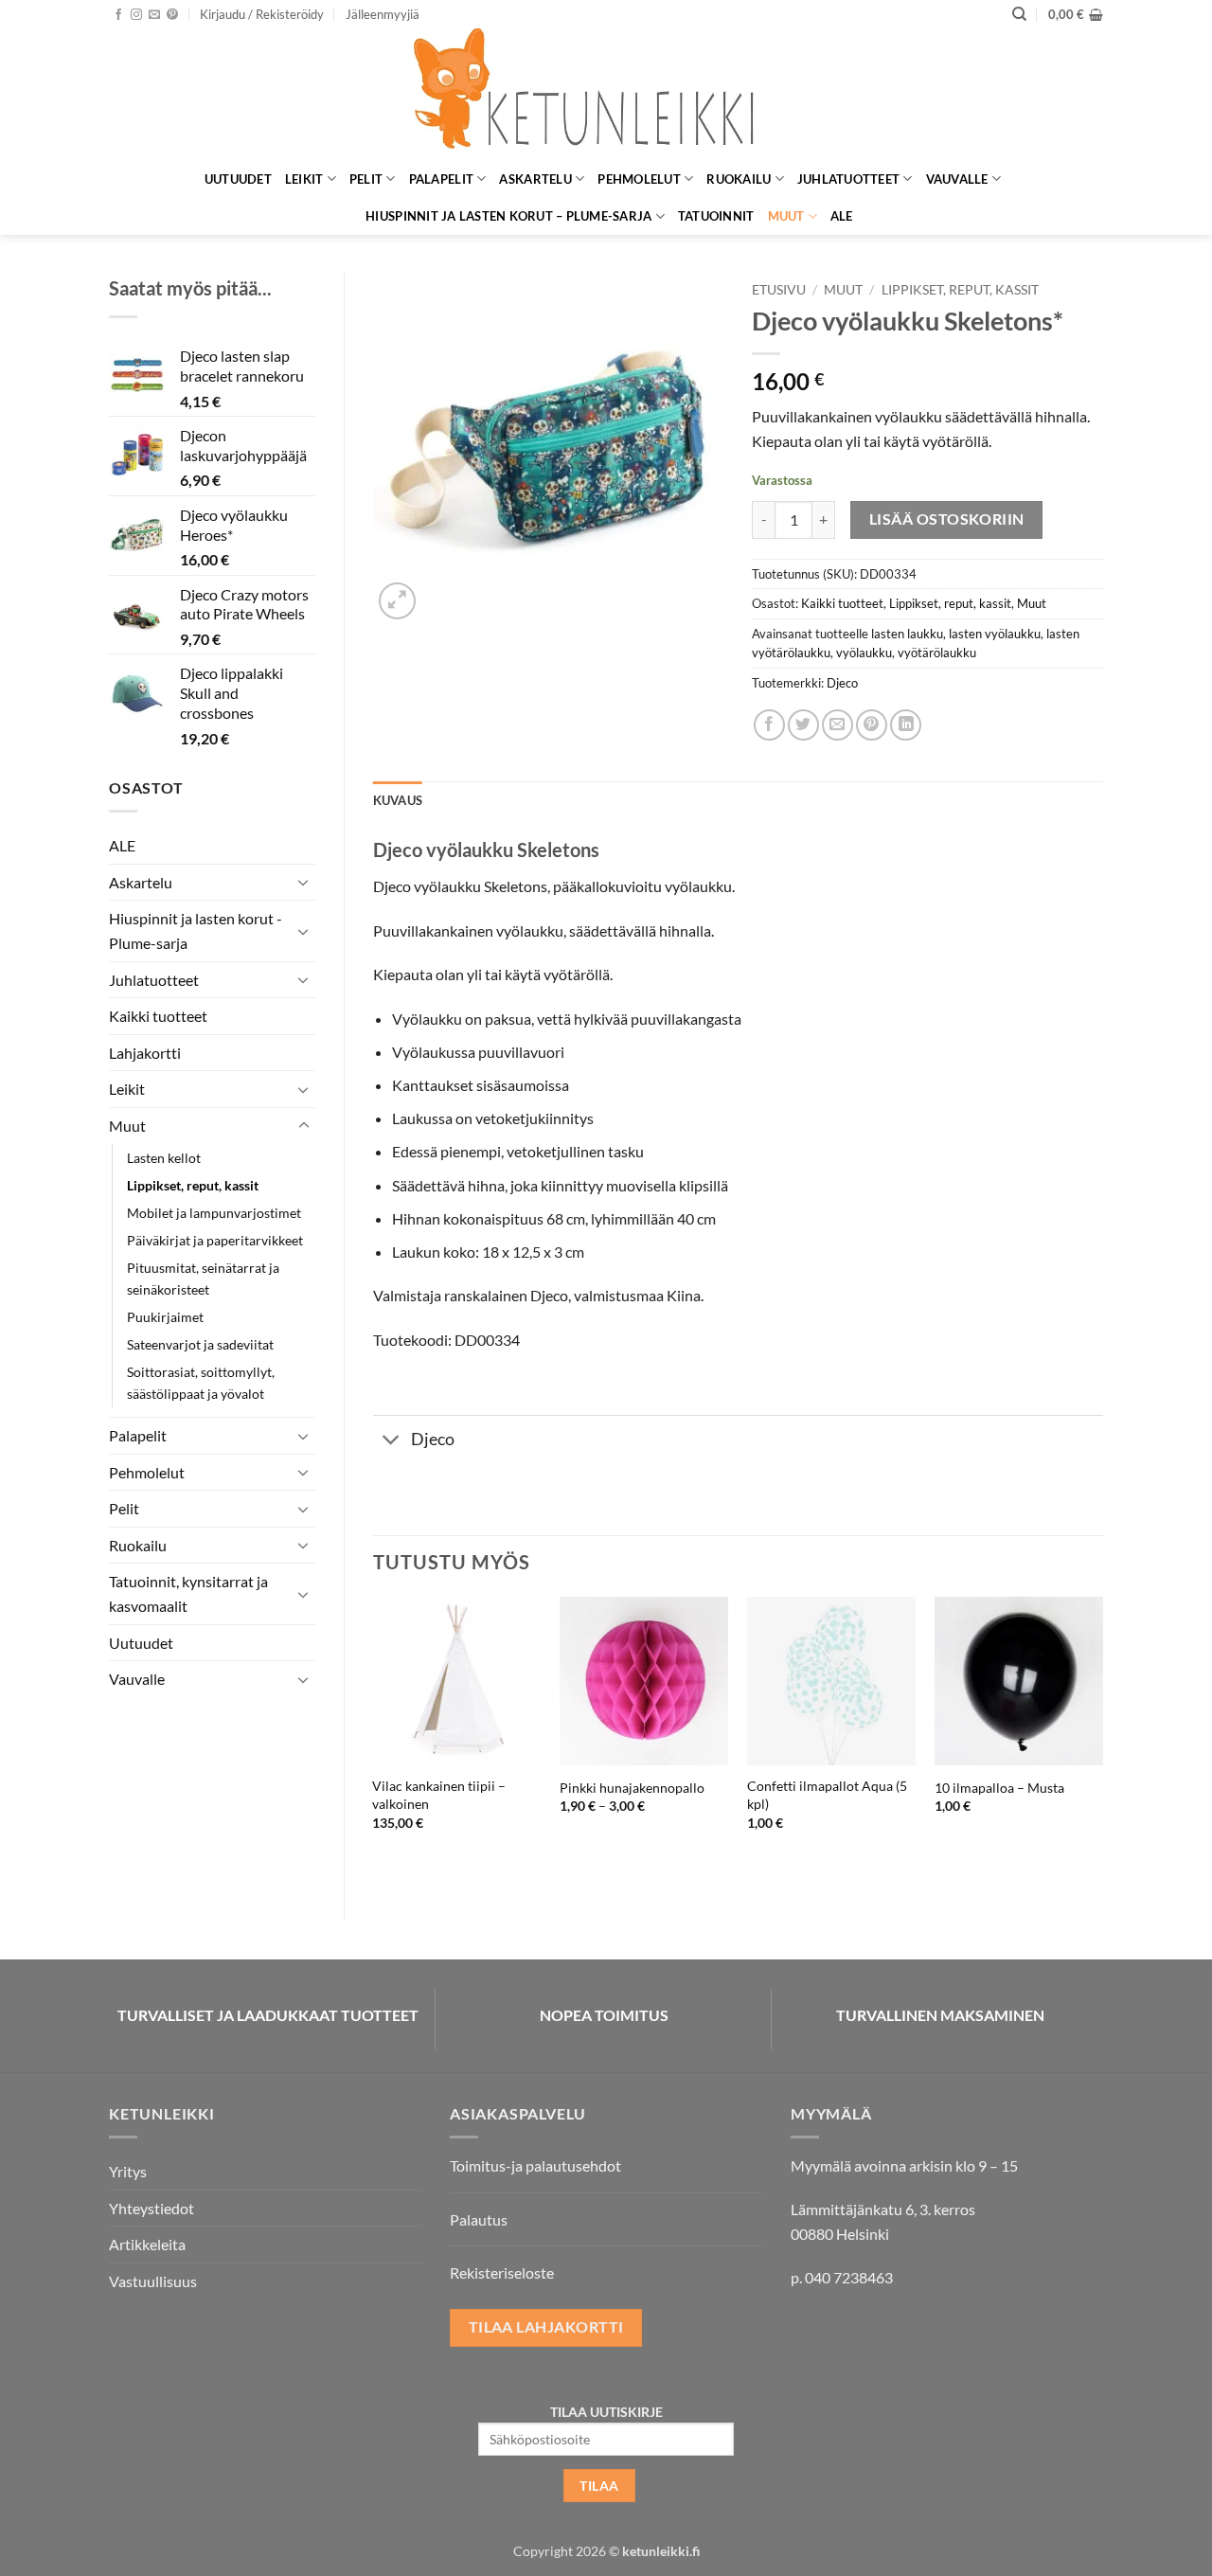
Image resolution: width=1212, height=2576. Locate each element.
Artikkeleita (147, 2244)
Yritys (128, 2171)
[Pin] (872, 725)
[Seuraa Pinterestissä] (172, 15)
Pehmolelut (639, 179)
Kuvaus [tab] (398, 800)
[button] (262, 14)
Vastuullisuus (153, 2281)
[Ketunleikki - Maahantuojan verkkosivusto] (606, 94)
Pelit (366, 179)
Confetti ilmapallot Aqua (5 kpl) (827, 1795)
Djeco (842, 683)
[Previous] (374, 1743)
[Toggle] (304, 882)
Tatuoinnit (716, 216)
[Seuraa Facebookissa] (118, 15)
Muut (786, 216)
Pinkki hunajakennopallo (632, 1788)
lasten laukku (907, 634)
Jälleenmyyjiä (383, 14)
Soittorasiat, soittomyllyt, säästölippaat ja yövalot (201, 1383)
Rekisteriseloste (502, 2272)
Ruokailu (739, 179)
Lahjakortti (145, 1053)
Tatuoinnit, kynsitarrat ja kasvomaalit (188, 1593)
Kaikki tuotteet (158, 1016)
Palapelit (441, 179)
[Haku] (1019, 14)
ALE (842, 216)
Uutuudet (238, 179)
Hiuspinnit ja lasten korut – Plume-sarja (508, 216)
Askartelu (535, 179)
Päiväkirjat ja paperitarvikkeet (215, 1240)
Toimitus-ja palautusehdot (535, 2165)
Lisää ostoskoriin (947, 519)
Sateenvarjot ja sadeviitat (200, 1344)
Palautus (479, 2219)
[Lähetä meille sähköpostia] (154, 15)
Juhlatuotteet (848, 179)
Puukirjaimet (165, 1317)
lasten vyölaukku (995, 634)
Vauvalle (957, 179)
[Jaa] (769, 725)
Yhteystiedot (151, 2208)
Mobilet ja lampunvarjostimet (214, 1213)
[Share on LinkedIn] (906, 725)
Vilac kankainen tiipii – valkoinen (439, 1795)
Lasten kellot (164, 1158)
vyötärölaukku (937, 653)
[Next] (1102, 1743)
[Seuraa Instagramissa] (136, 15)
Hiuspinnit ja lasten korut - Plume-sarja (196, 930)
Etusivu (779, 290)
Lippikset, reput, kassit (193, 1185)
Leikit (304, 179)
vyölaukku (864, 653)
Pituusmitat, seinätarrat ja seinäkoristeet (203, 1279)
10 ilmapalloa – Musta (999, 1788)
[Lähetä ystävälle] (838, 725)
